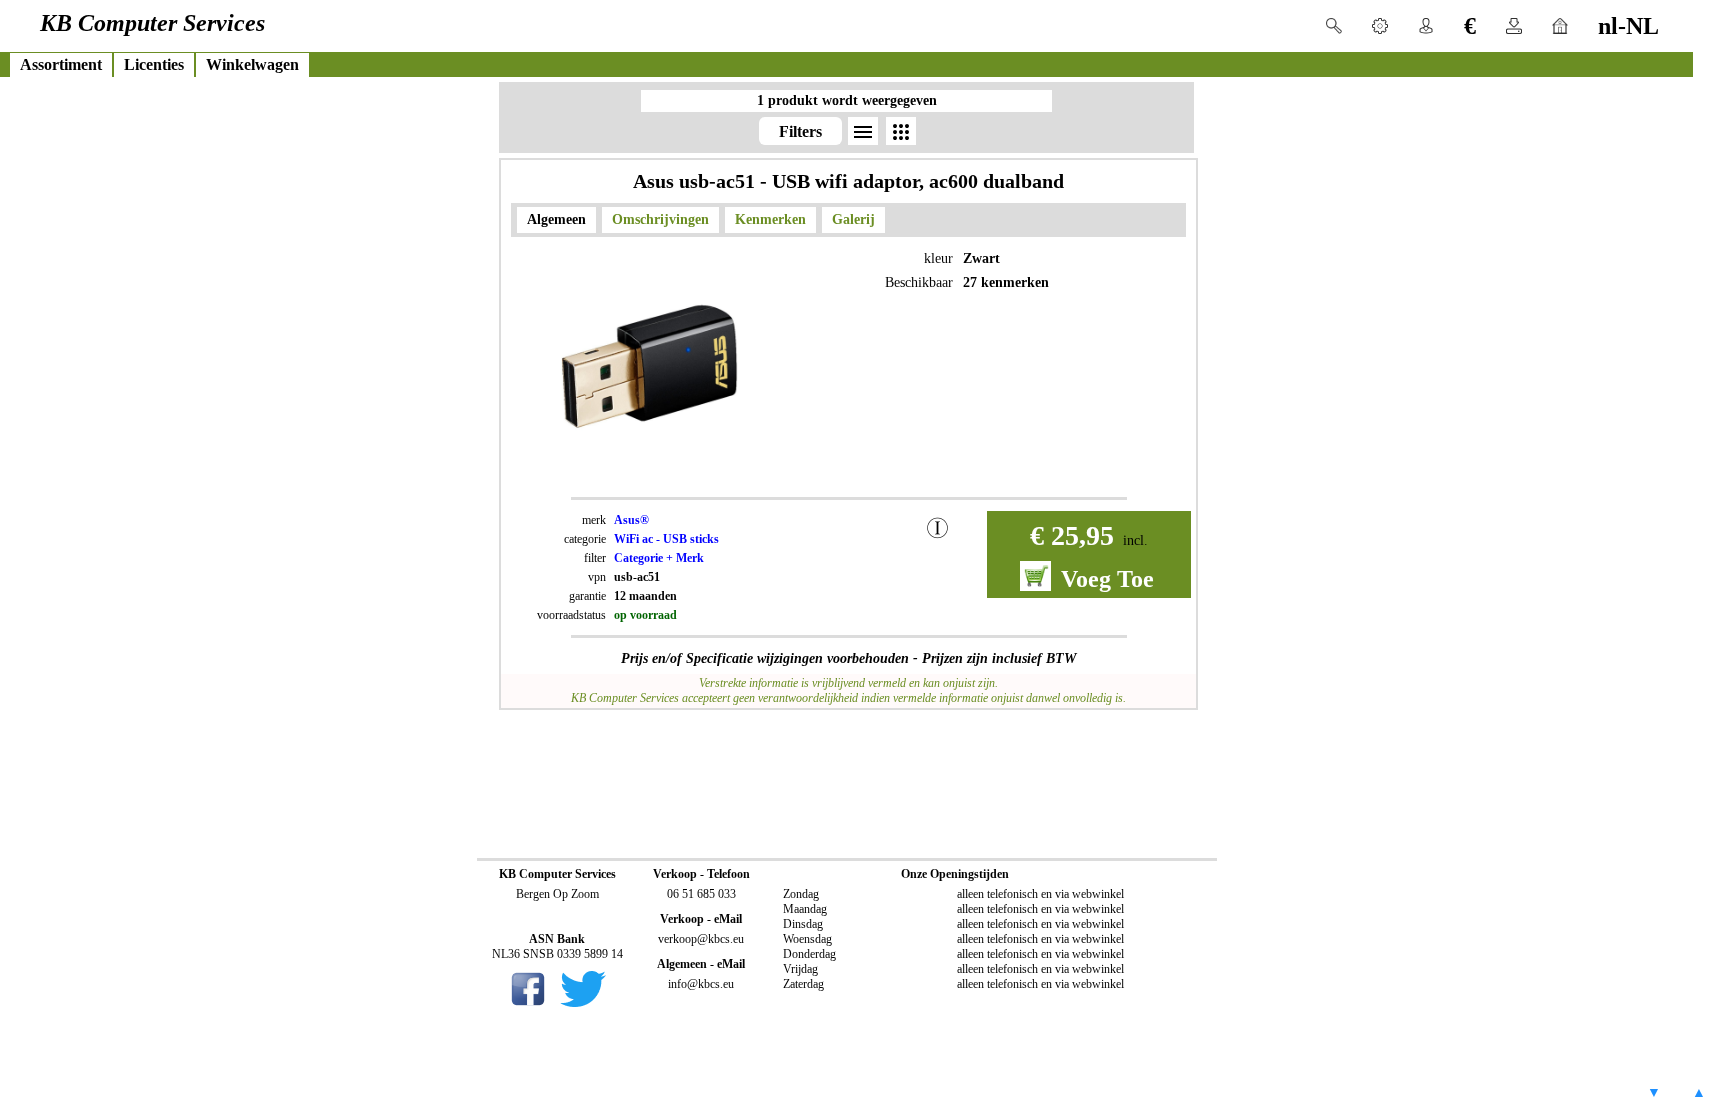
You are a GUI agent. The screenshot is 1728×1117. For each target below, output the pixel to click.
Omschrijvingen (660, 219)
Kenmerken (770, 219)
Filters (800, 131)
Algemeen (556, 219)
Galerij (853, 219)
